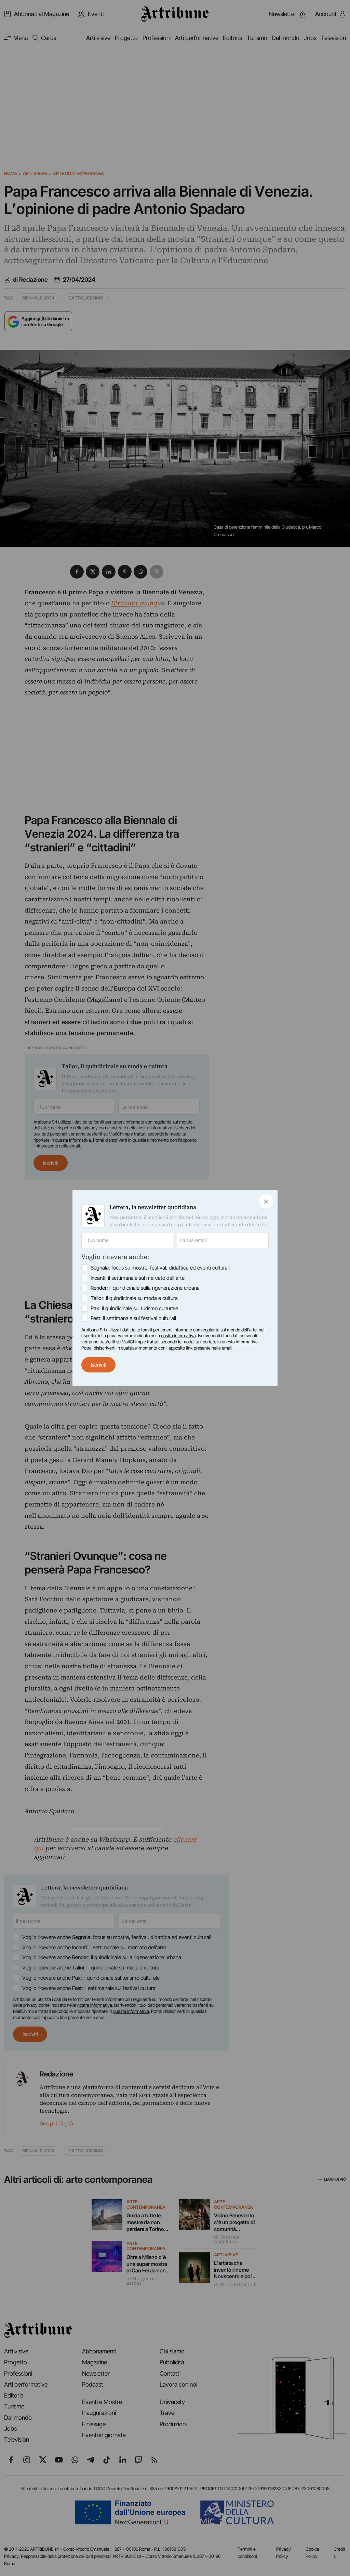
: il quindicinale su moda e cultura (134, 1298)
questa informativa (240, 1342)
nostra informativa (178, 1336)
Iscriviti (99, 1365)
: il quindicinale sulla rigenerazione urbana (145, 1288)
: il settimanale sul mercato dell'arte (138, 1278)
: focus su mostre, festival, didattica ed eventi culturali (160, 1268)
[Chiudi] (266, 1201)
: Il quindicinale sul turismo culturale (134, 1308)
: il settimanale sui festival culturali (133, 1318)
